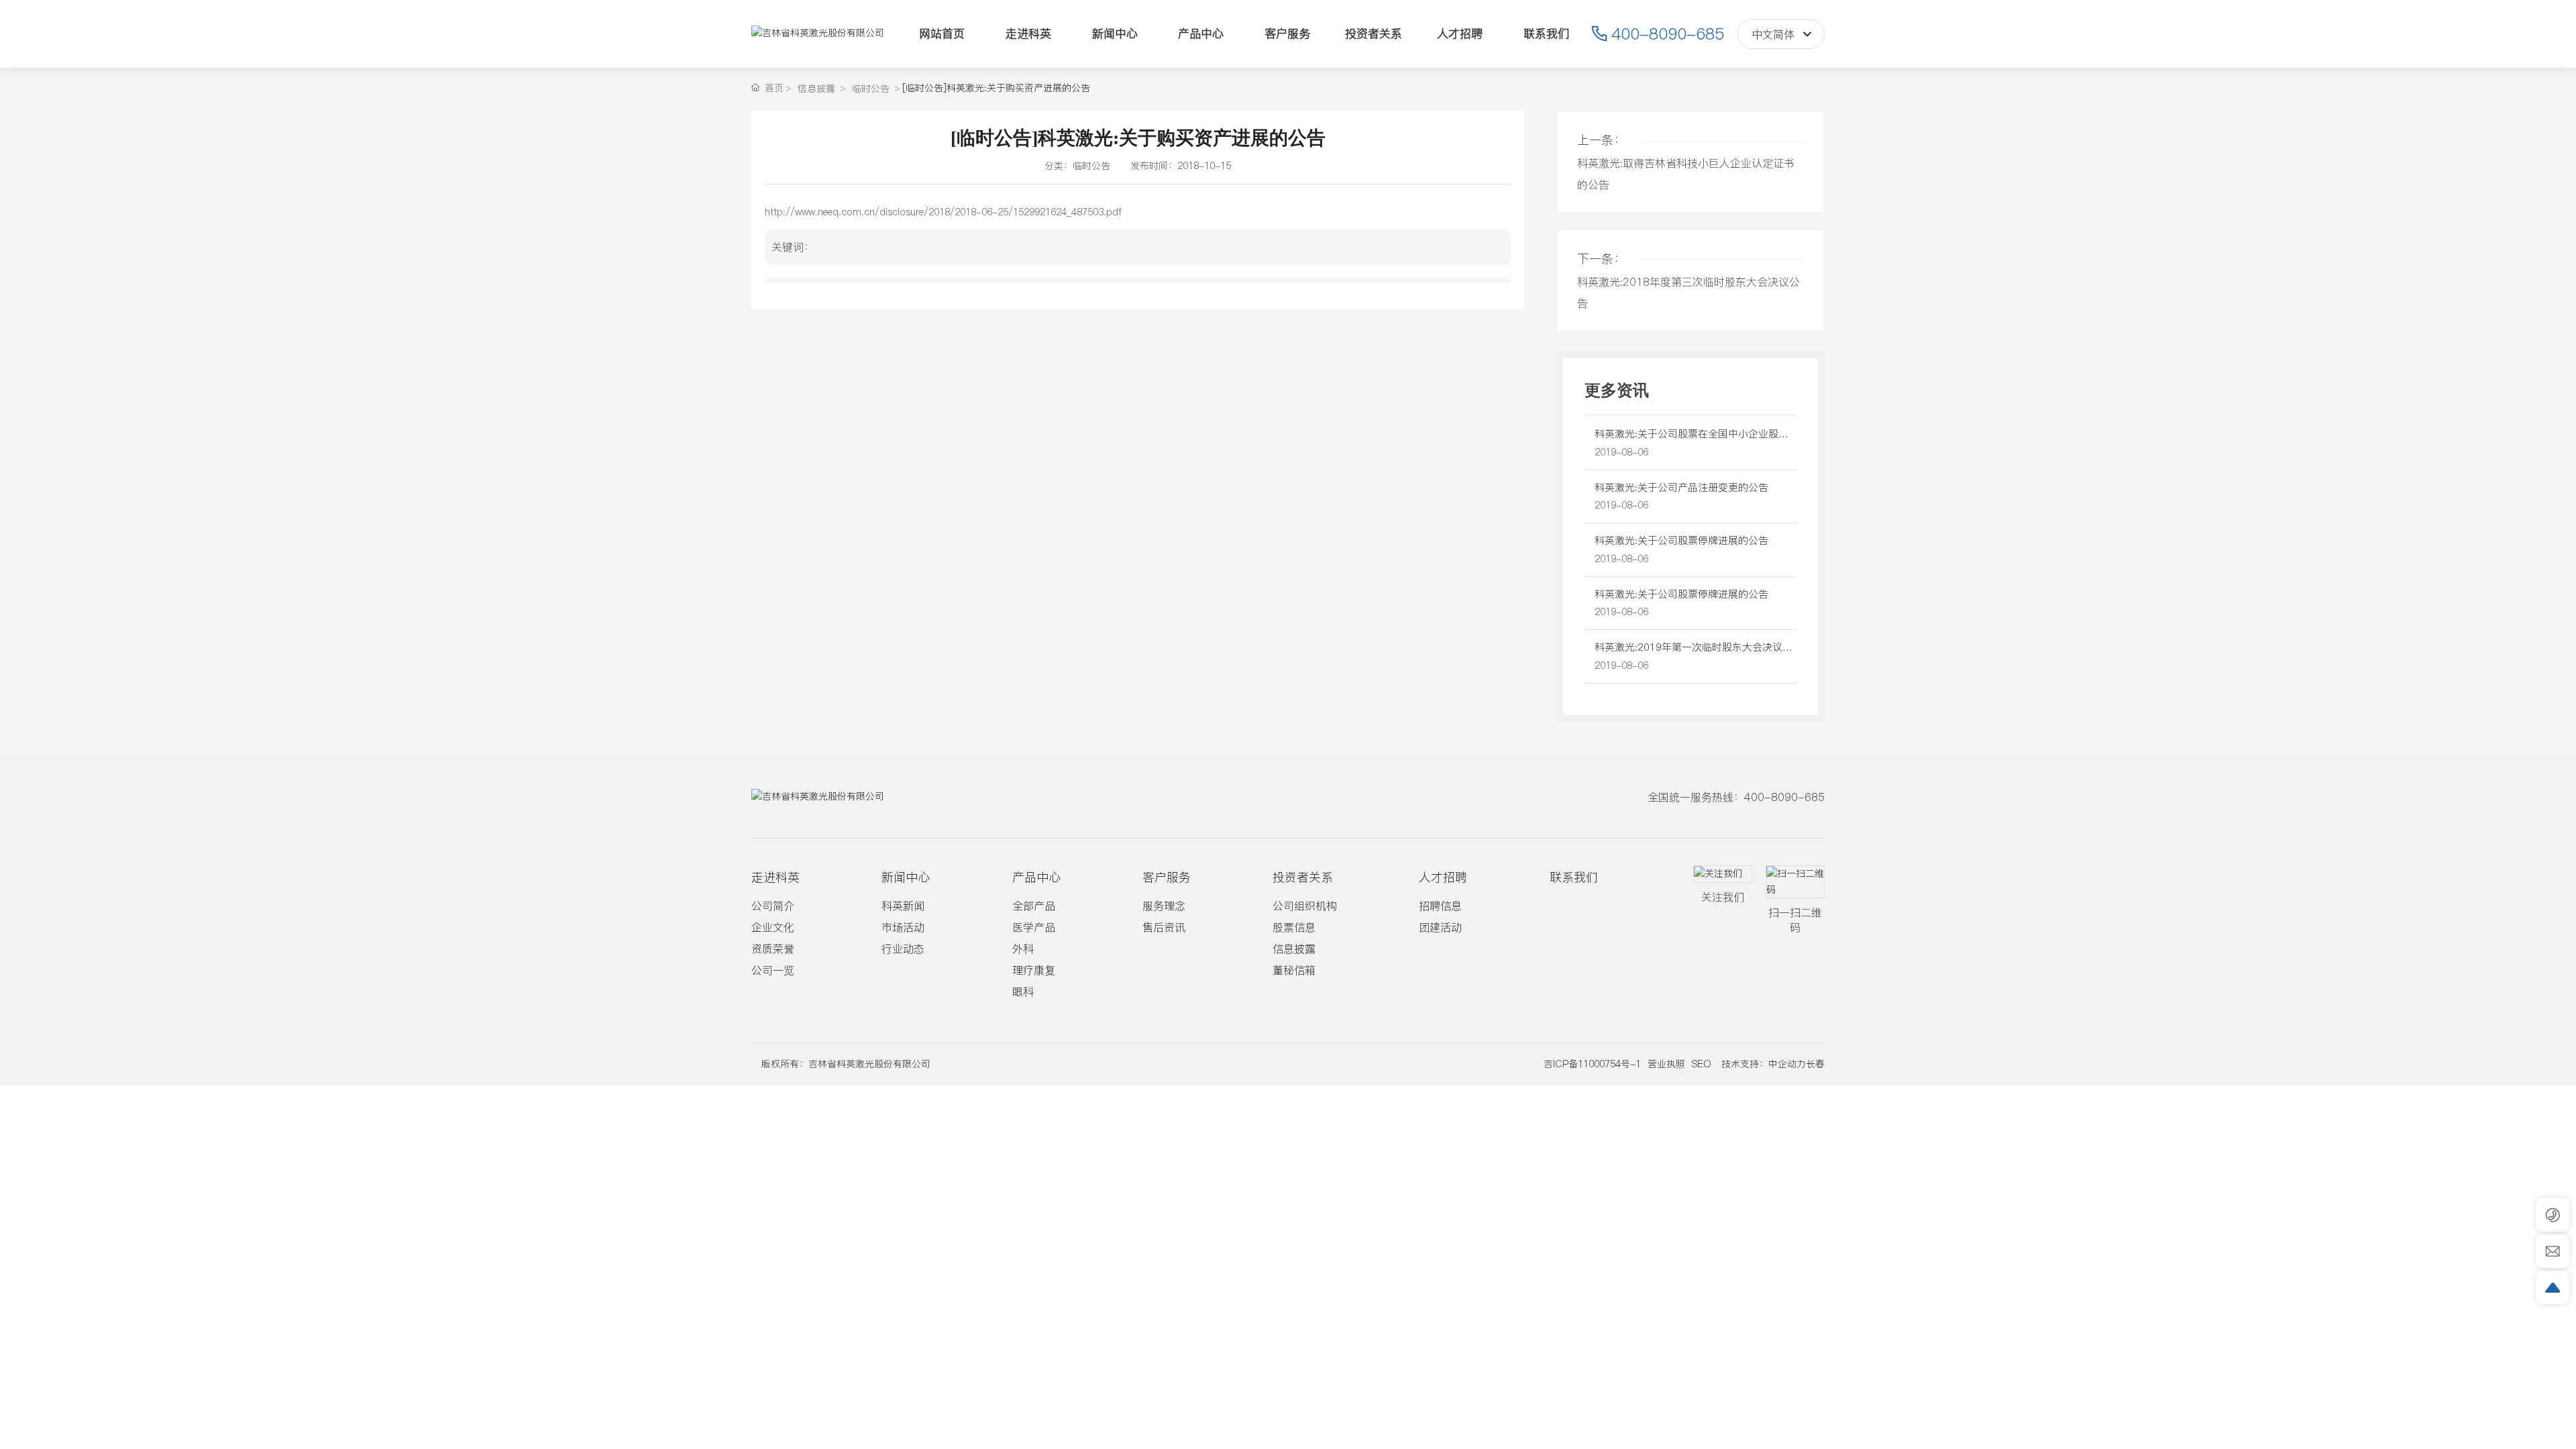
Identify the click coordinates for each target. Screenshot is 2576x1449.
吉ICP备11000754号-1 (1592, 1064)
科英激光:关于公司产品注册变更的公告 (1681, 487)
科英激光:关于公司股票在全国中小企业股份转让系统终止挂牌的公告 (1692, 441)
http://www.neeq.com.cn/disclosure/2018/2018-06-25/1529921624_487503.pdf (943, 212)
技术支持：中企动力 (1764, 1064)
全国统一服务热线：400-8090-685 (1736, 797)
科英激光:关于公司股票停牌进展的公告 (1681, 540)
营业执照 (1666, 1064)
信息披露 (816, 89)
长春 (1815, 1064)
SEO (1702, 1064)
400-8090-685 (1668, 34)
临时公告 (871, 89)
